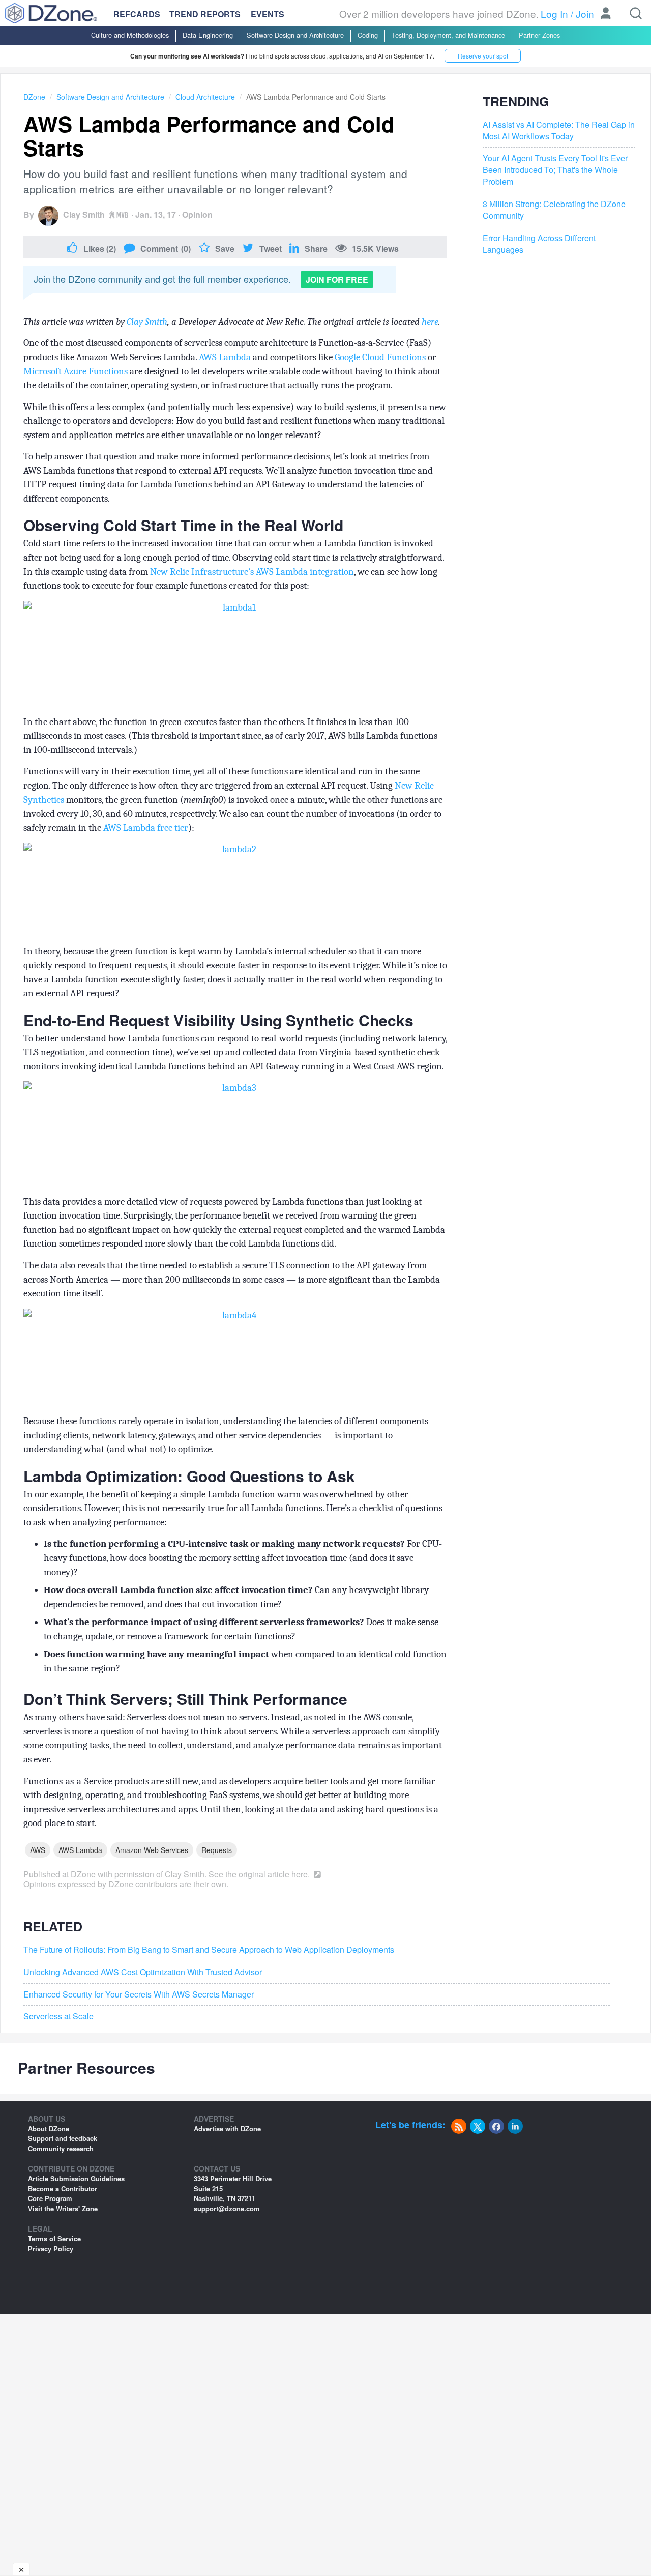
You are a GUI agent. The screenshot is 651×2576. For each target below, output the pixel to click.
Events (268, 14)
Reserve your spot (483, 56)
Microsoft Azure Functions (76, 371)
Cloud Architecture (205, 97)
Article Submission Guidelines (76, 2178)
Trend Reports (205, 14)
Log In (554, 13)
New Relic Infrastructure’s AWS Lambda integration (252, 572)
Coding (368, 35)
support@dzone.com (227, 2208)
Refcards (137, 14)
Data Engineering (208, 35)
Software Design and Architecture (295, 35)
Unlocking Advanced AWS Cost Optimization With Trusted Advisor (143, 1972)
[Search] (636, 13)
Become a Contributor (63, 2189)
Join (585, 13)
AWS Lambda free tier (146, 828)
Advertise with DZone (227, 2129)
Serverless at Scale (58, 2016)
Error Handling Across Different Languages (539, 244)
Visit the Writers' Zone (63, 2208)
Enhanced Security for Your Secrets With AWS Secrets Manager (139, 1994)
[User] (606, 14)
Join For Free (337, 280)
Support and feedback (63, 2138)
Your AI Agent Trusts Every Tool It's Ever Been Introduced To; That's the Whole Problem (555, 170)
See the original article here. (260, 1874)
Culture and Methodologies (130, 35)
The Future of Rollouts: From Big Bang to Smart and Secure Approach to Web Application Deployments (209, 1950)
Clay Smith (84, 214)
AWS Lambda (225, 357)
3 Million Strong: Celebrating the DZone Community (554, 210)
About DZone (49, 2129)
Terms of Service (54, 2238)
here (430, 322)
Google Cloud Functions (380, 357)
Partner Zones (539, 35)
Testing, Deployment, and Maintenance (448, 35)
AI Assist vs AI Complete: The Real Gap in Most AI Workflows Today (559, 131)
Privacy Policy (51, 2249)
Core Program (50, 2198)
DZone (34, 97)
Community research (61, 2148)
